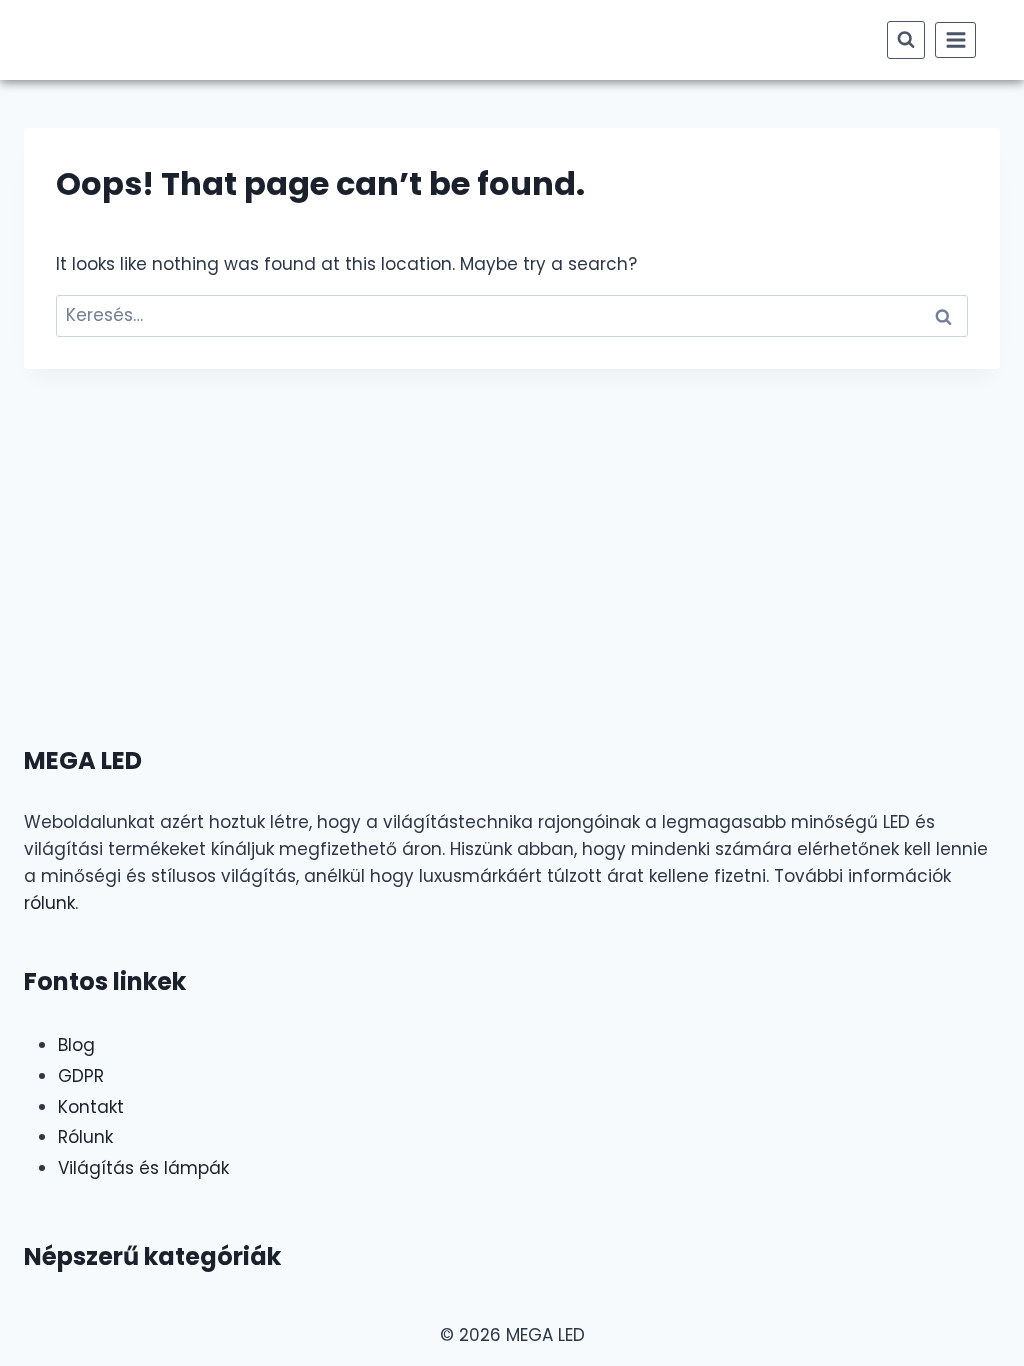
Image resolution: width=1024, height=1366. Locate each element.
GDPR (81, 1076)
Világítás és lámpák (143, 1168)
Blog (76, 1045)
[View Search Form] (906, 40)
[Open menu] (955, 39)
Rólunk (85, 1137)
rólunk (49, 903)
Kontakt (91, 1107)
